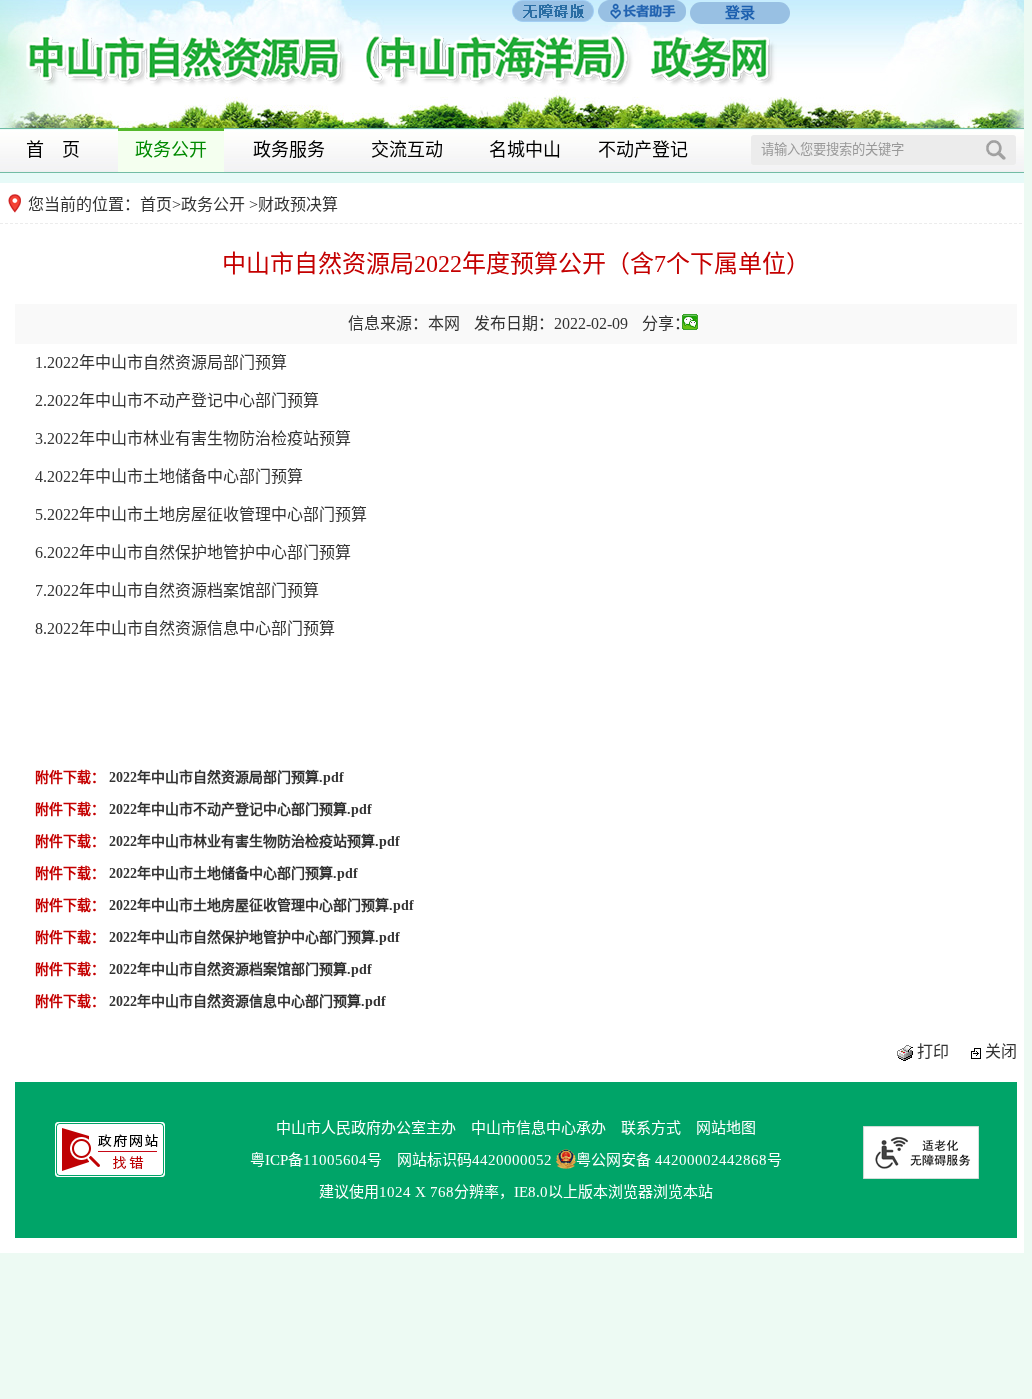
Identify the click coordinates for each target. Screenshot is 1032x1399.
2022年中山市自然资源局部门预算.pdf (226, 777)
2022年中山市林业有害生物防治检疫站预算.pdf (254, 841)
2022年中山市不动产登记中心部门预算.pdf (240, 809)
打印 (933, 1051)
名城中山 (525, 150)
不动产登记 (643, 150)
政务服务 (289, 150)
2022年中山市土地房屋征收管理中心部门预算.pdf (261, 905)
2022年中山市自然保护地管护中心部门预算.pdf (254, 937)
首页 (156, 204)
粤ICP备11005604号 (316, 1160)
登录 (740, 13)
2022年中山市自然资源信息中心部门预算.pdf (247, 1001)
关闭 (1001, 1051)
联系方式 (651, 1128)
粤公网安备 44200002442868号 (679, 1160)
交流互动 (407, 150)
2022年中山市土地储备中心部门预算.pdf (233, 873)
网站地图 (726, 1128)
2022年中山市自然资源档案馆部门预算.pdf (240, 969)
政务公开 (171, 150)
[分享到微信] (690, 322)
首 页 (53, 150)
